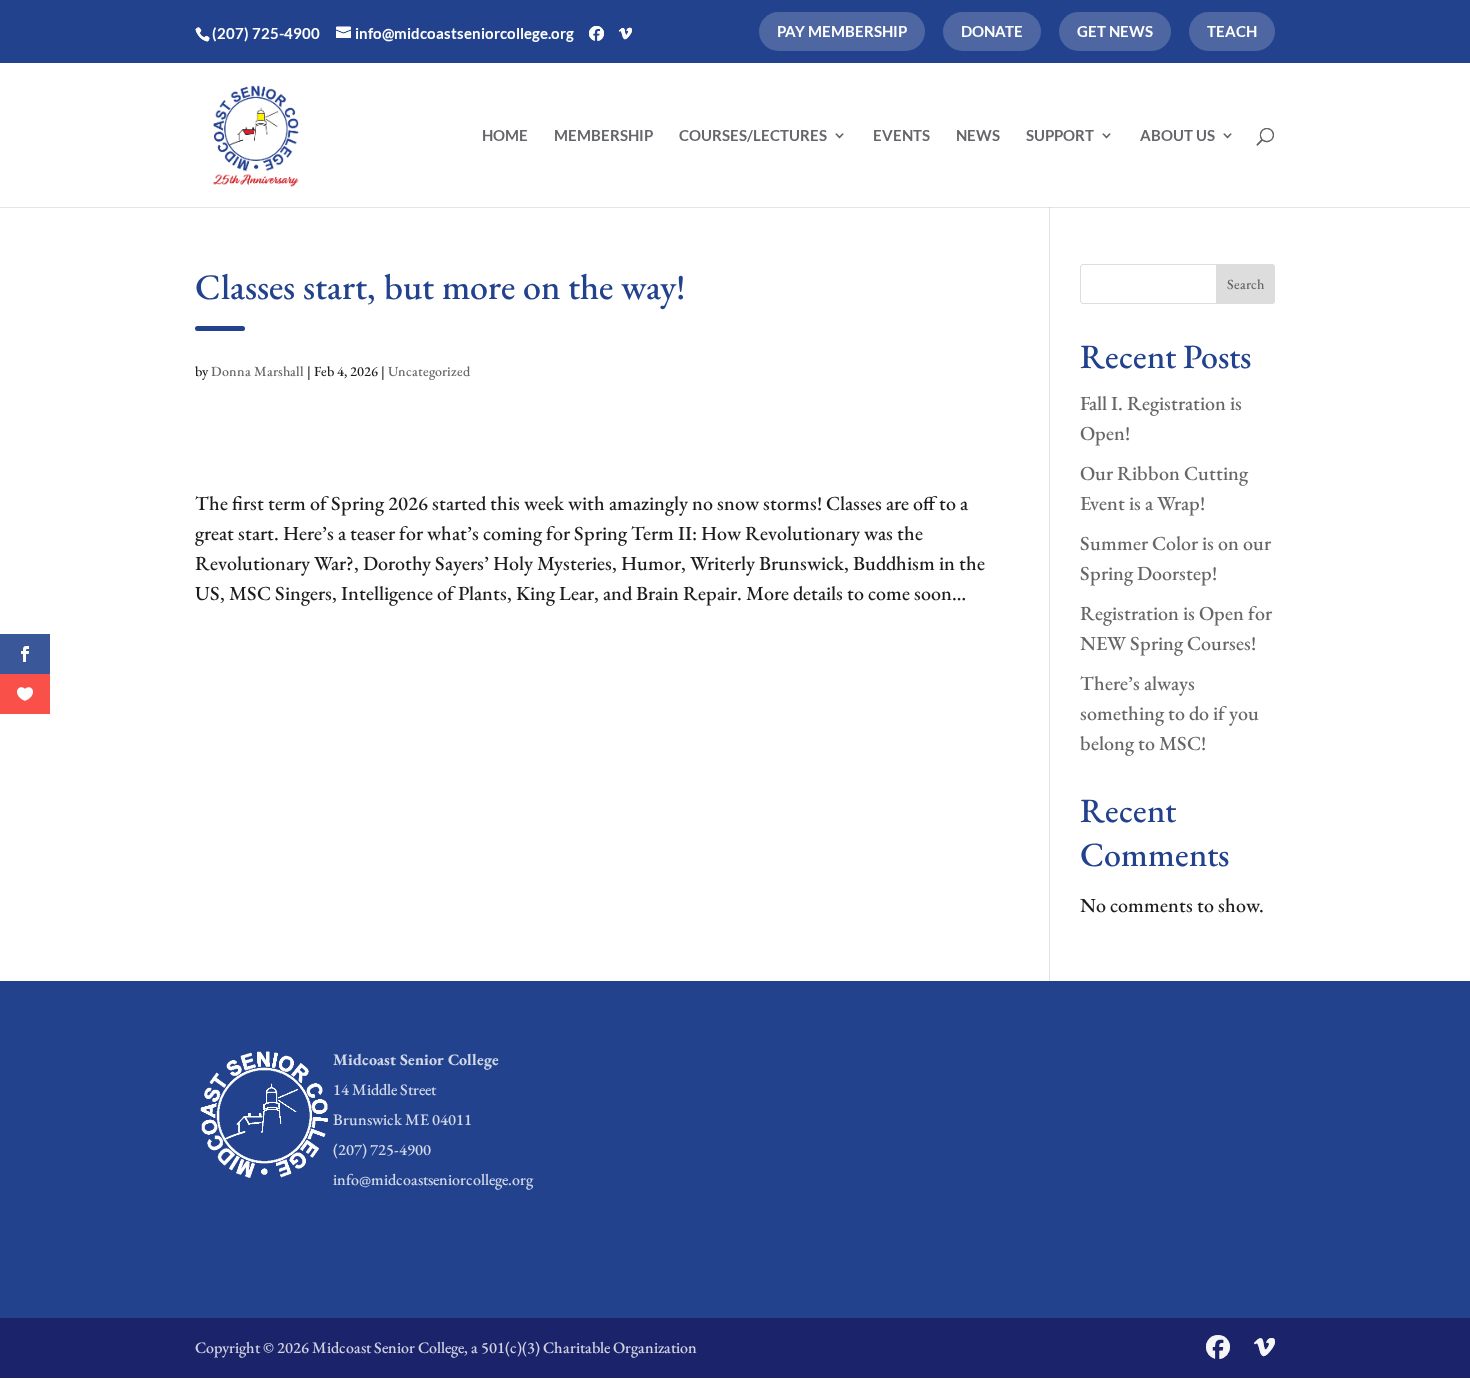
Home (505, 136)
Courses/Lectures (753, 136)
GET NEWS (1115, 31)
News (978, 136)
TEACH (1232, 31)
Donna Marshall (257, 371)
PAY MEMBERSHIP (842, 31)
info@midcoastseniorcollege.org (433, 1179)
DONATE (992, 31)
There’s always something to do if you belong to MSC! (1169, 713)
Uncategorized (429, 371)
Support (1060, 136)
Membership (603, 136)
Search (1245, 284)
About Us (1177, 136)
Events (901, 136)
